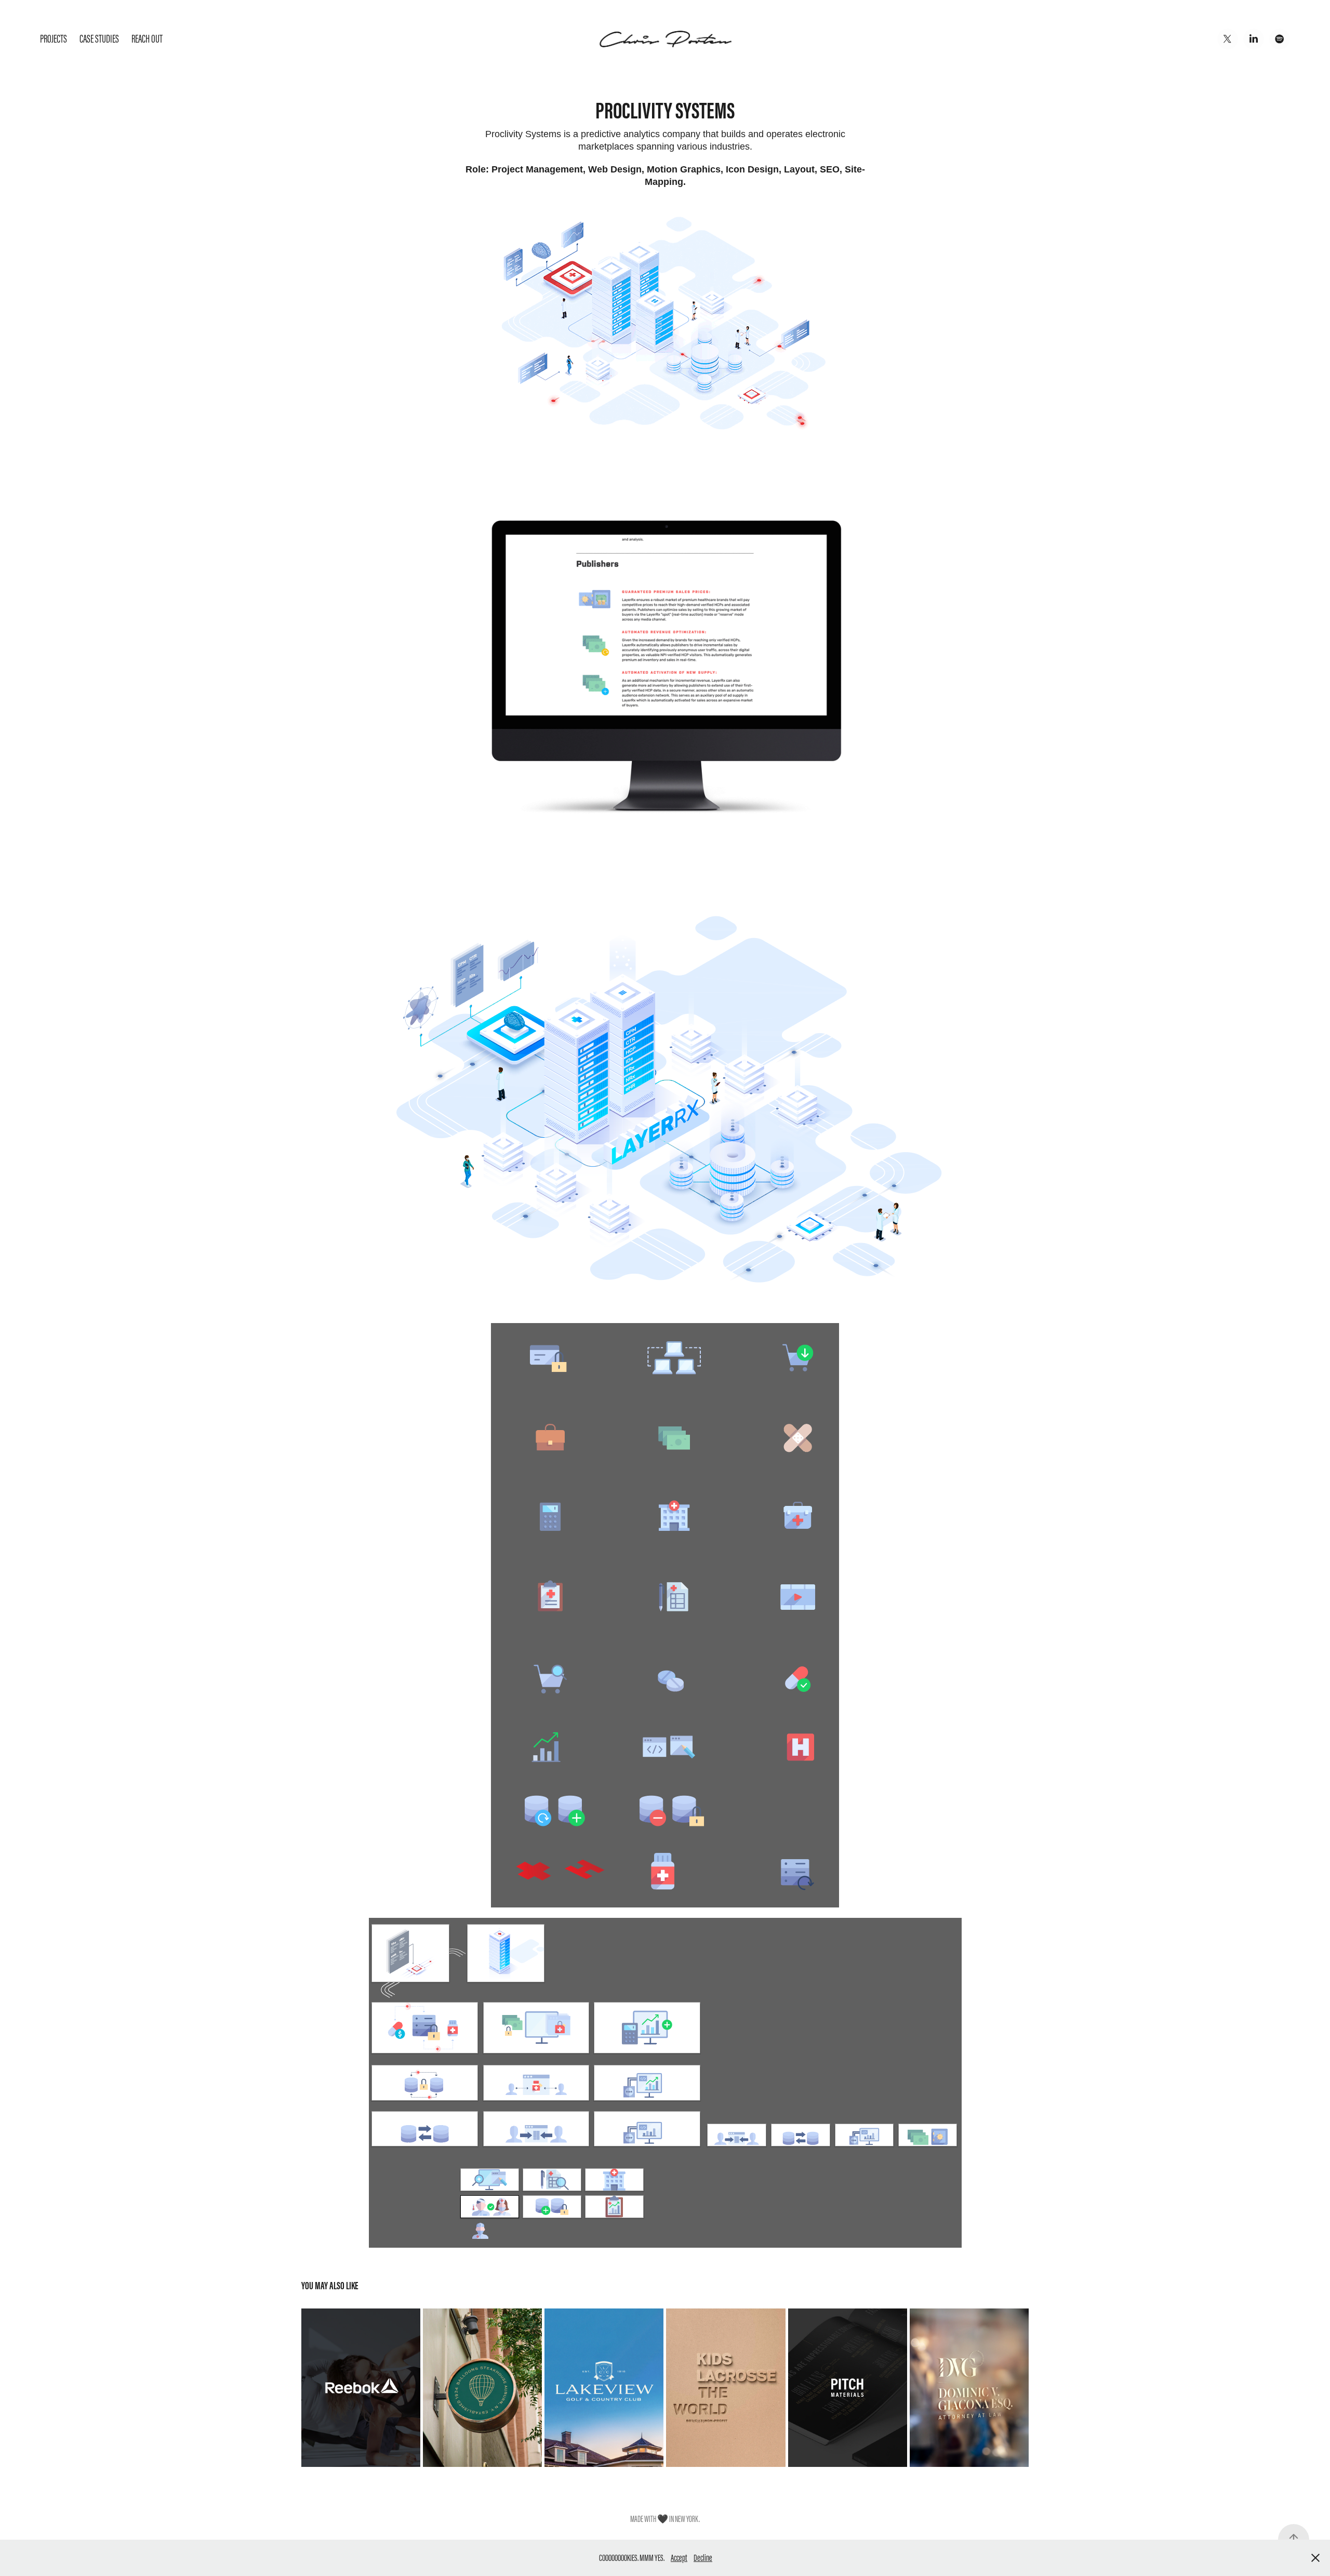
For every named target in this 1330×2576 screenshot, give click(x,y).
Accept (679, 2558)
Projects (54, 39)
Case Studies (99, 39)
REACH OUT (147, 39)
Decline (703, 2558)
